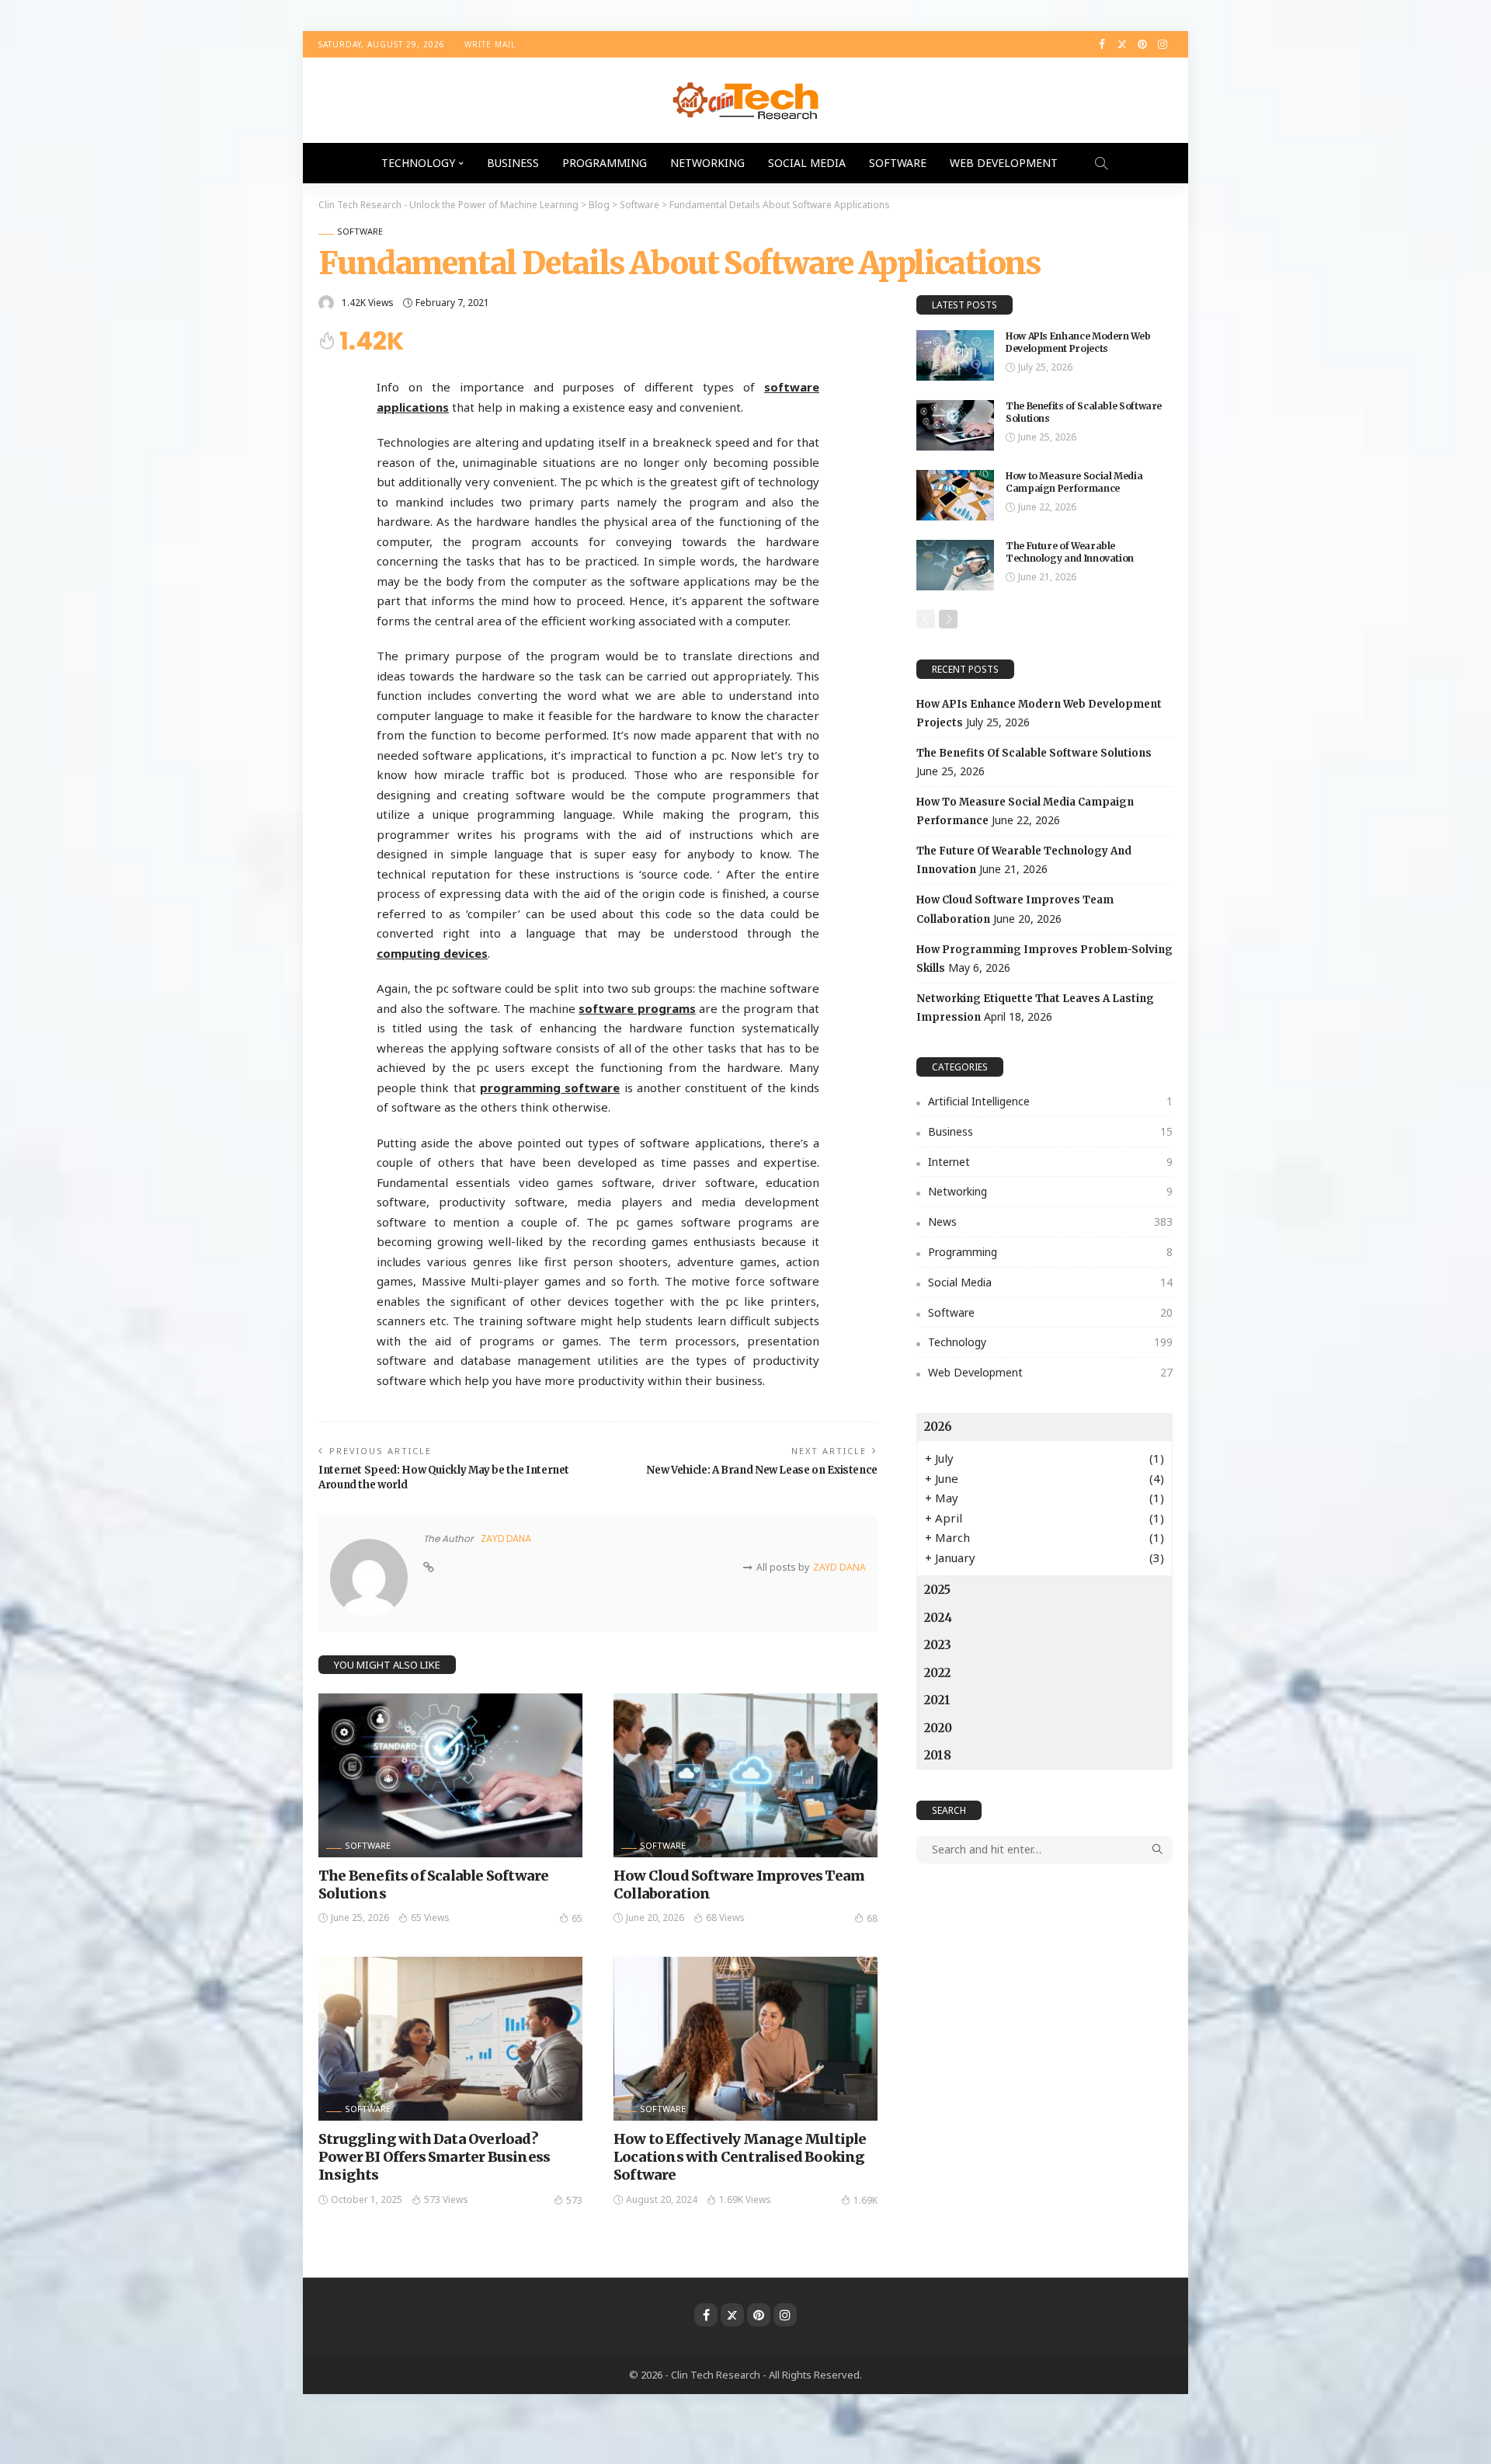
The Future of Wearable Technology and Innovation (1070, 552)
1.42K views (368, 303)
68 (872, 1918)
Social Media (807, 163)
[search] (1101, 163)
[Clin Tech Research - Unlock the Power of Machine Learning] (745, 100)
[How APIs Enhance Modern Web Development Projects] (955, 355)
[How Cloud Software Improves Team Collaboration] (745, 1775)
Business (513, 163)
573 (574, 2200)
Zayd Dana (506, 1538)
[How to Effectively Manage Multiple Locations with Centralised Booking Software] (745, 2038)
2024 (938, 1618)
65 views (430, 1918)
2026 (938, 1427)
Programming (605, 163)
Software (898, 163)
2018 (938, 1755)
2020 (938, 1728)
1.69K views (745, 2200)
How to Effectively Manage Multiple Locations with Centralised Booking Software (740, 2157)
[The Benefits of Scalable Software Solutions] (450, 1775)
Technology (418, 163)
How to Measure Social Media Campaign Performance (1074, 482)
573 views (446, 2200)
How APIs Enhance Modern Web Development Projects (1078, 343)
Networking (707, 163)
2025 (937, 1590)
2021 (937, 1700)
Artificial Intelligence (1050, 1101)
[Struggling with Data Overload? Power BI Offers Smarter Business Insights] (450, 2038)
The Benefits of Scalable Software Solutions (1034, 753)
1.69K (865, 2200)
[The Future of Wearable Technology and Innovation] (955, 565)
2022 (937, 1673)
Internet (1050, 1162)
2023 (938, 1645)
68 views (725, 1918)
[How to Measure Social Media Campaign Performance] (955, 495)
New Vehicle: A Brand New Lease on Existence (762, 1470)
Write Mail (490, 44)
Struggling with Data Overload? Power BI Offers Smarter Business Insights (434, 2157)
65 (577, 1918)
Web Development (1004, 163)
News (1050, 1222)
